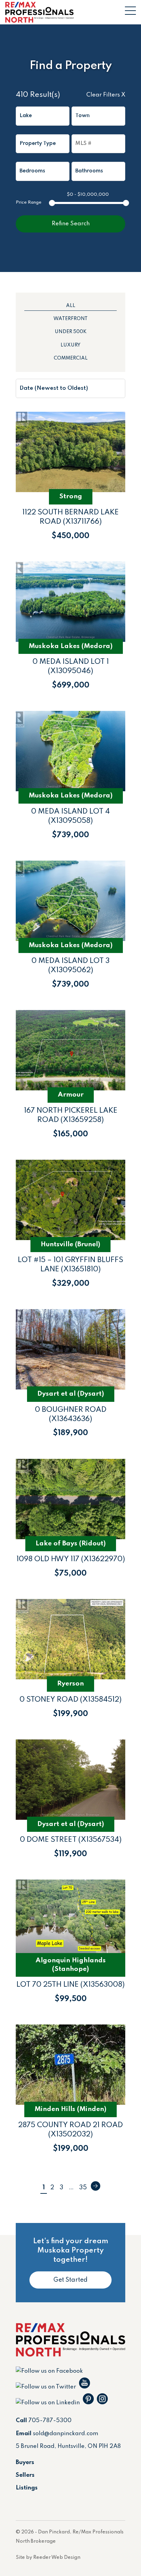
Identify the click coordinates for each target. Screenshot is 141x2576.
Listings (27, 2488)
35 (83, 2188)
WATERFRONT (70, 319)
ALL (71, 306)
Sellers (25, 2475)
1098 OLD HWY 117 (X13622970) (71, 1559)
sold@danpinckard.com (66, 2434)
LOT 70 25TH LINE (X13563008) (70, 1985)
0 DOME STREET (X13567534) (71, 1840)
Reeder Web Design (57, 2557)
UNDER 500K (71, 332)
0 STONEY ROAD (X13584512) (70, 1700)
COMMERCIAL (71, 358)
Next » (95, 2186)
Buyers (25, 2462)
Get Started (70, 2280)
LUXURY (70, 345)
